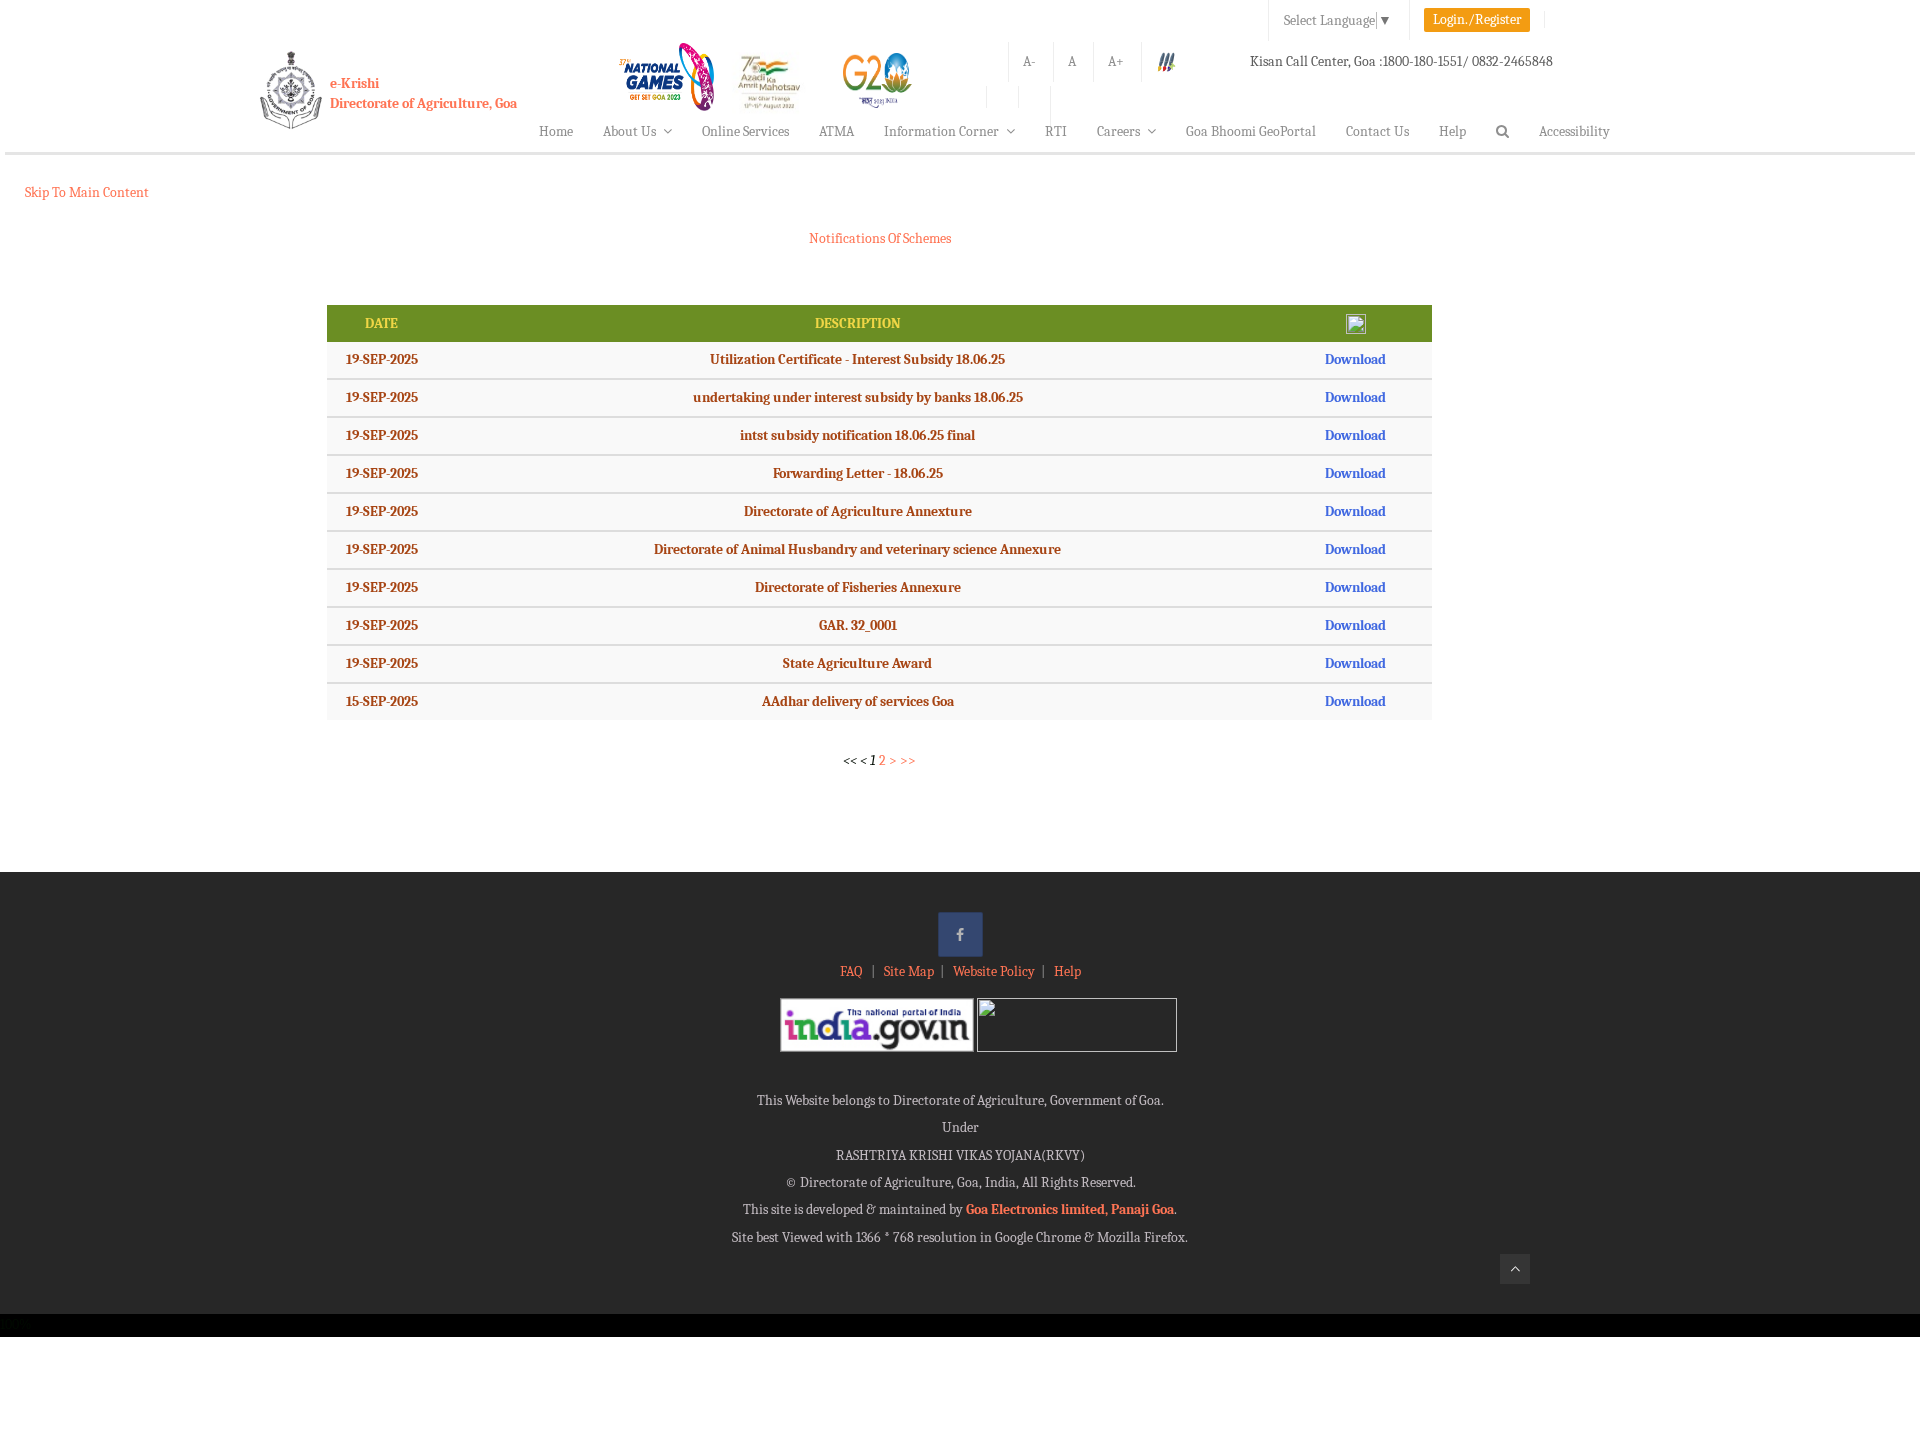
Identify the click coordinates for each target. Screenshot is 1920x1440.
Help (1452, 131)
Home (556, 131)
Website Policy (994, 971)
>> (908, 760)
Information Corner (941, 131)
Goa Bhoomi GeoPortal (1251, 131)
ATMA (836, 131)
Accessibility (1574, 131)
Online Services (745, 131)
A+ (1116, 61)
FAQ (852, 971)
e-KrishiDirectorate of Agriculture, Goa (423, 93)
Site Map (909, 971)
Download (1355, 359)
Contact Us (1377, 131)
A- (1029, 61)
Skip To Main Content (87, 192)
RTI (1056, 131)
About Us (629, 131)
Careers (1118, 131)
